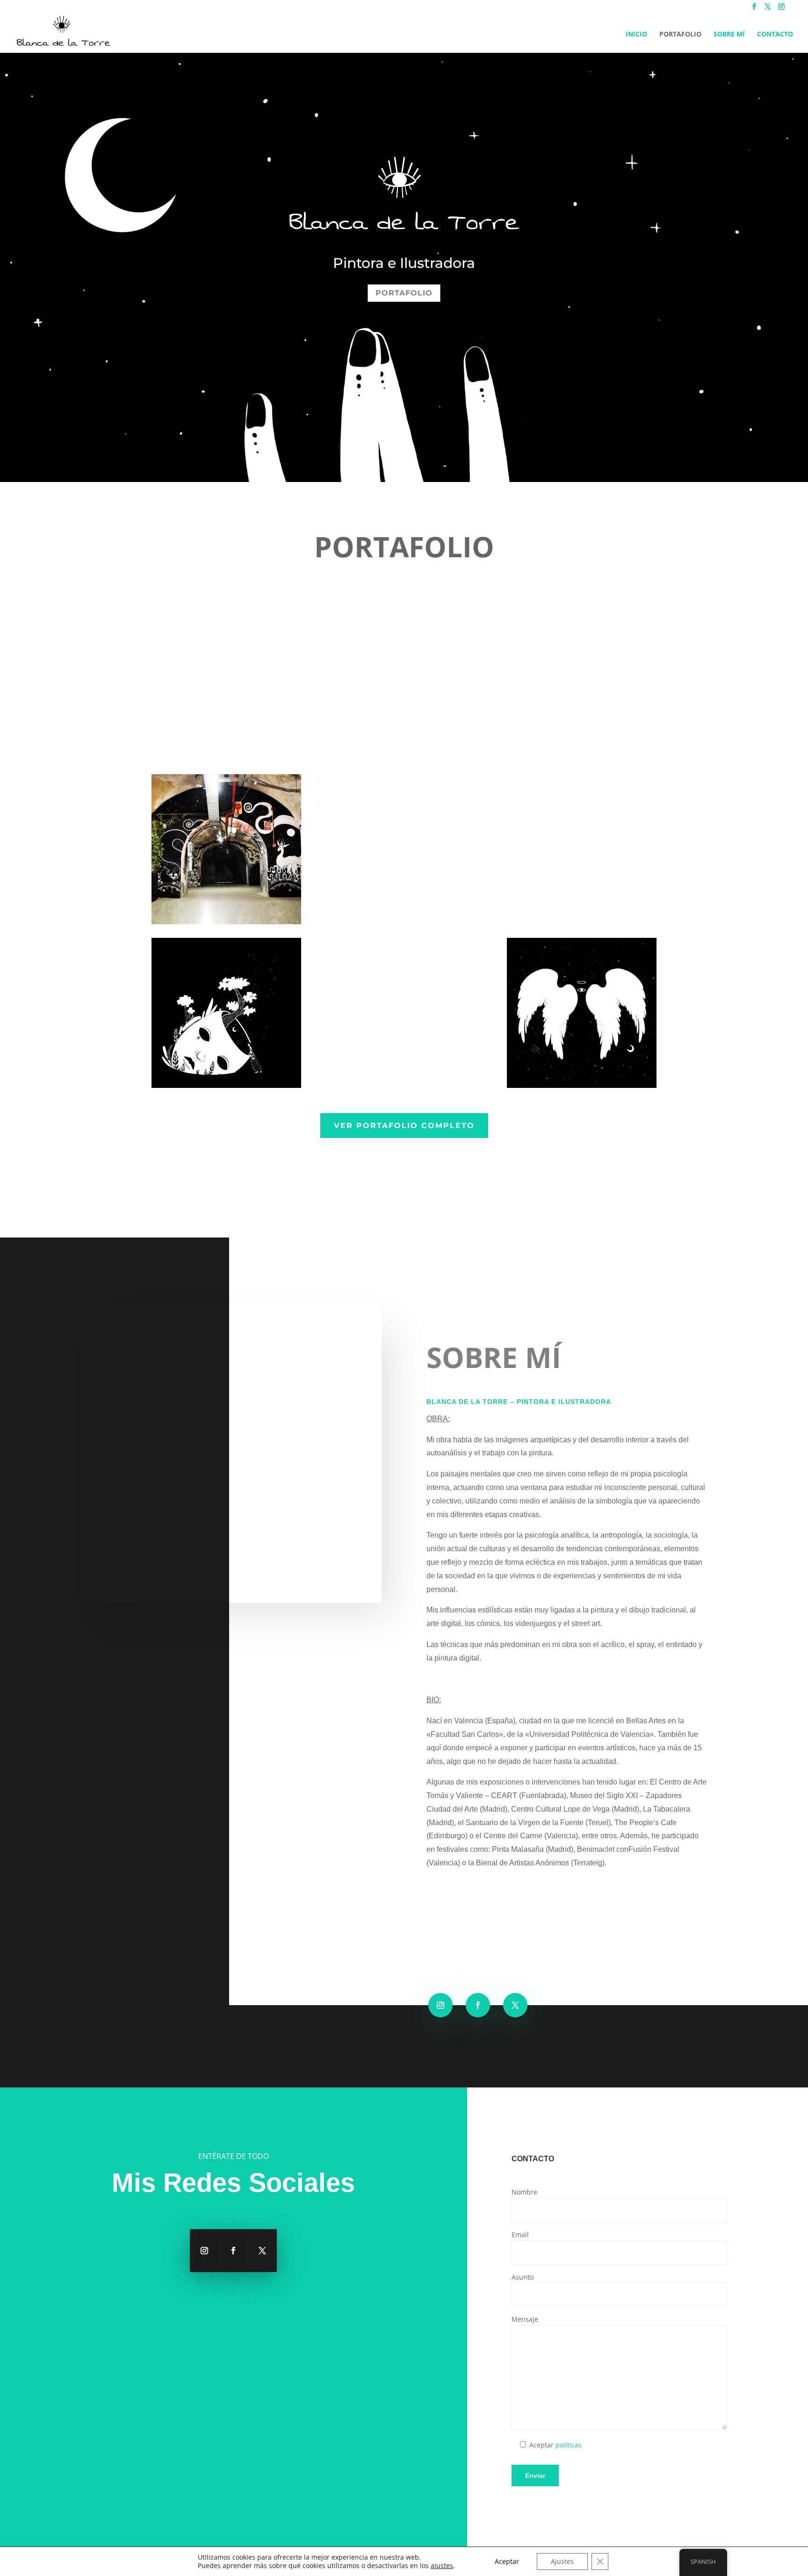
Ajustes (562, 2561)
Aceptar (507, 2561)
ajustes (442, 2566)
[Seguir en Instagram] (440, 2005)
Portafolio (680, 35)
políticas (569, 2445)
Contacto (775, 35)
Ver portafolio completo (404, 1126)
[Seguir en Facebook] (478, 2005)
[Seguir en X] (515, 2005)
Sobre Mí (729, 35)
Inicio (636, 35)
